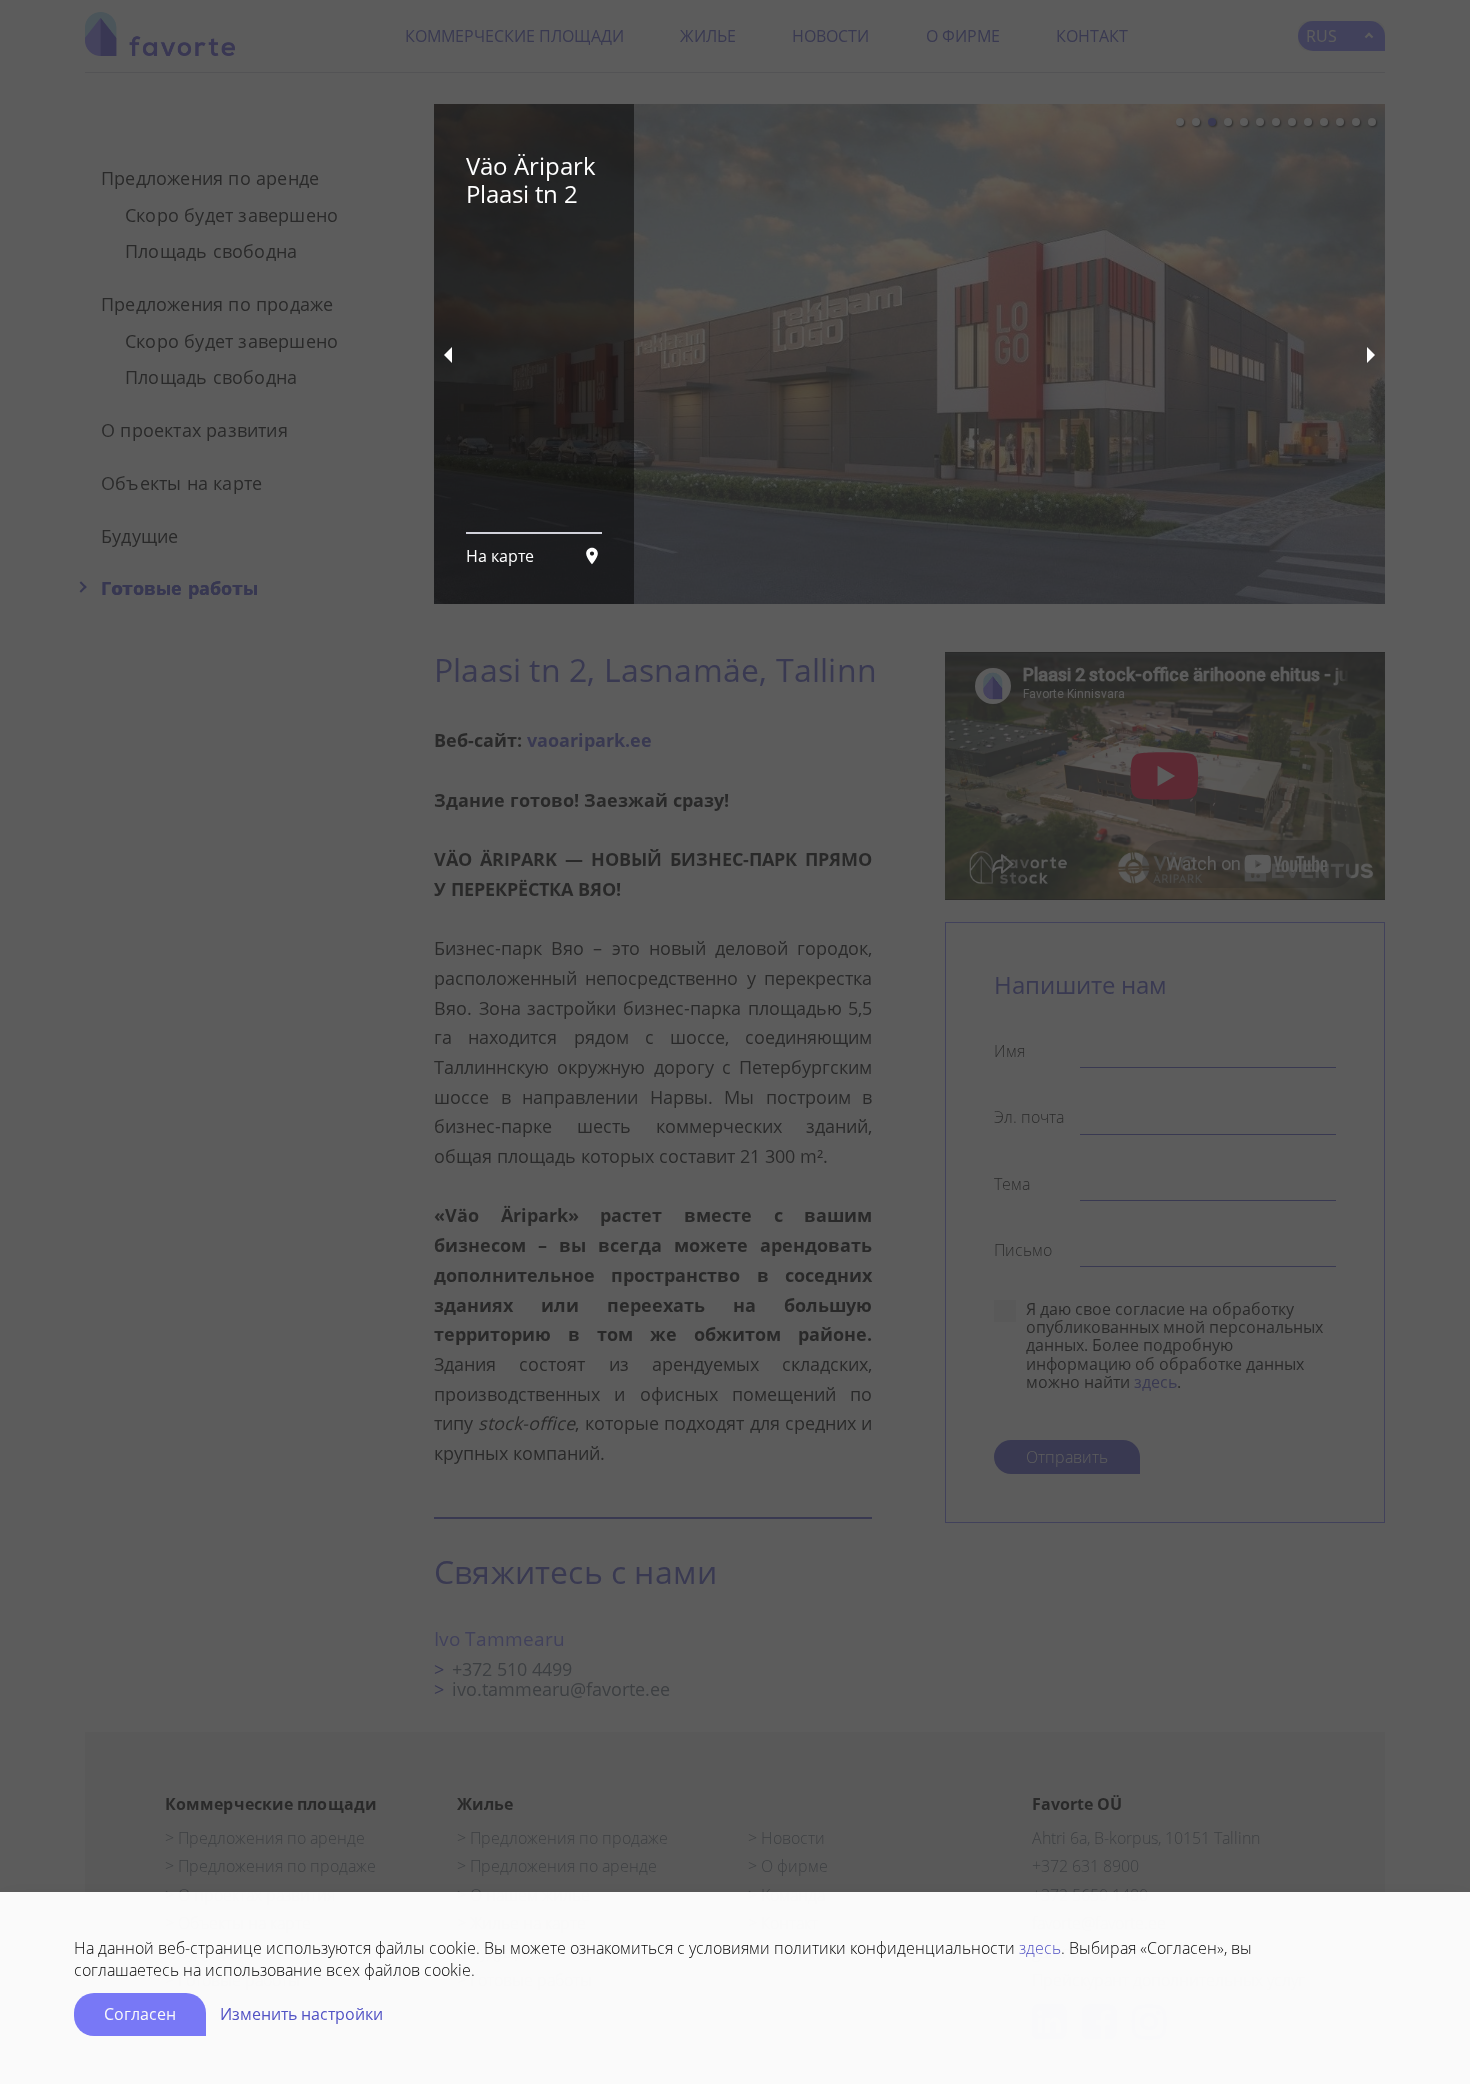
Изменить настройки (301, 2014)
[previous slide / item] (448, 354)
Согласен (140, 2014)
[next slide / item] (1371, 354)
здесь (1040, 1948)
